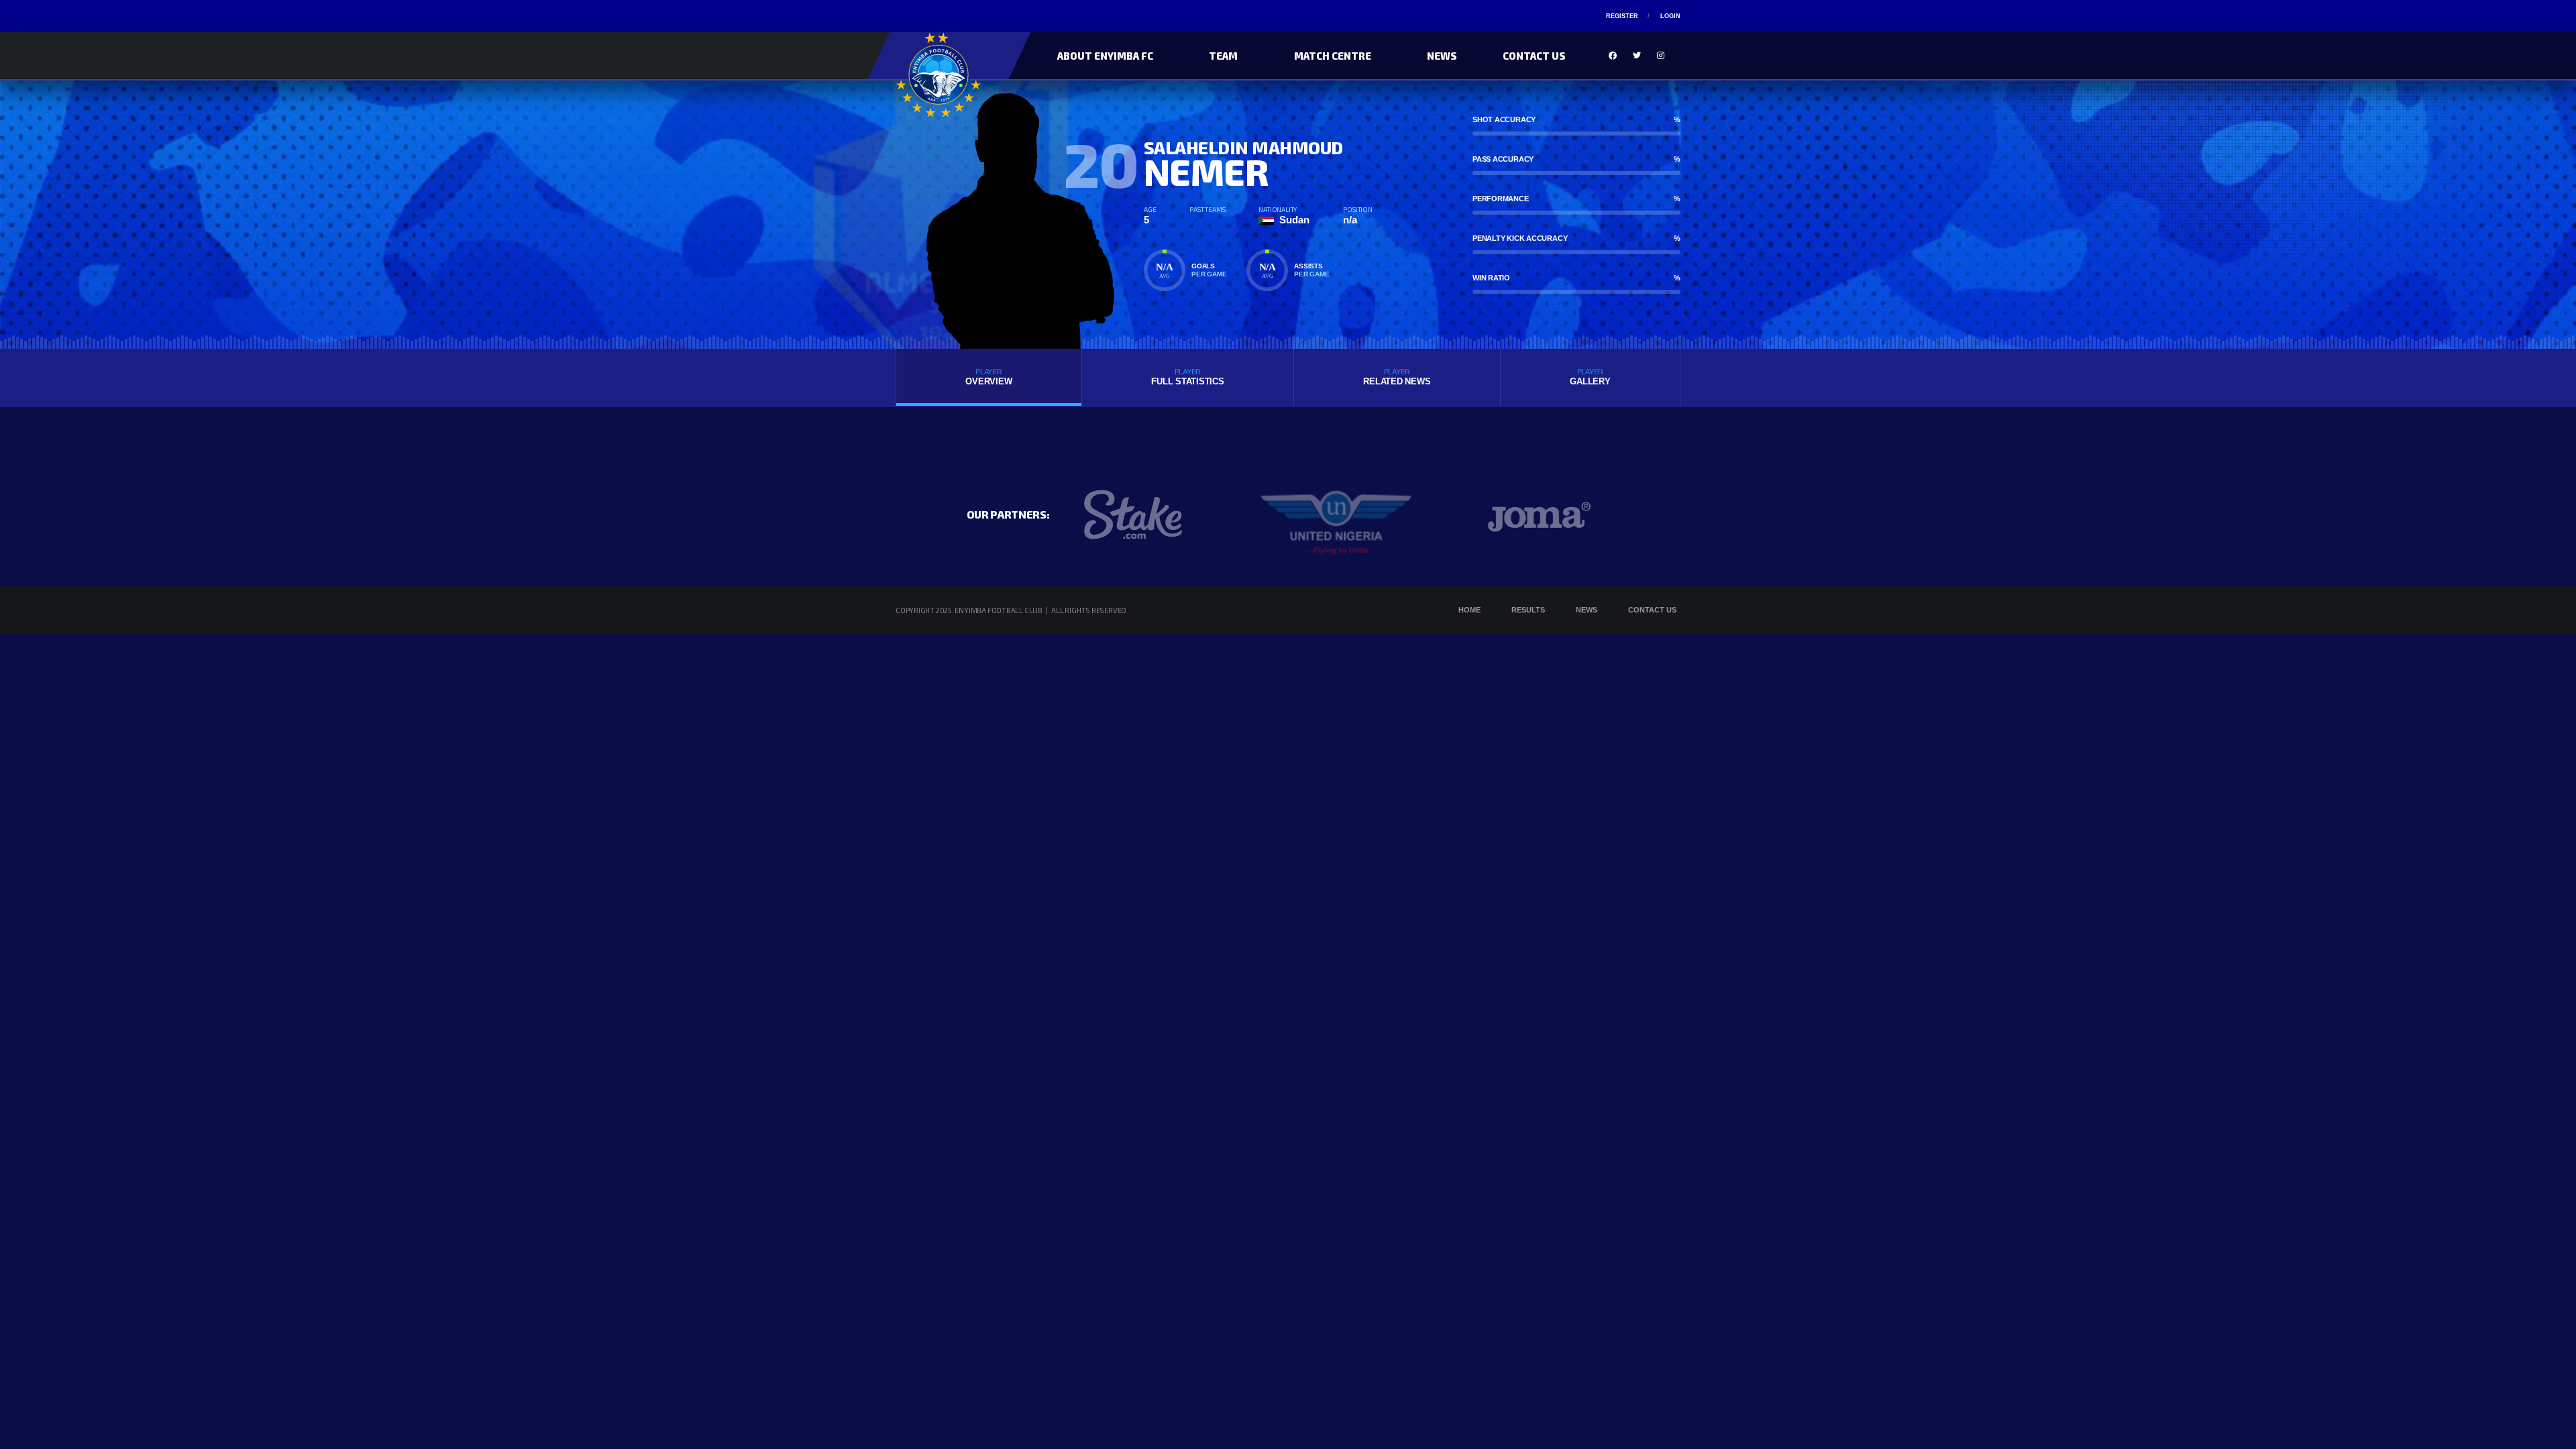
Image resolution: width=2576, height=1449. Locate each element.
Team (1223, 56)
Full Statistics (1187, 377)
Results (1528, 610)
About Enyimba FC (1105, 56)
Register (1622, 16)
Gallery (1590, 377)
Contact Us (1534, 56)
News (1442, 56)
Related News (1397, 377)
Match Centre (1333, 56)
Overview (988, 377)
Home (1469, 610)
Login (1670, 16)
